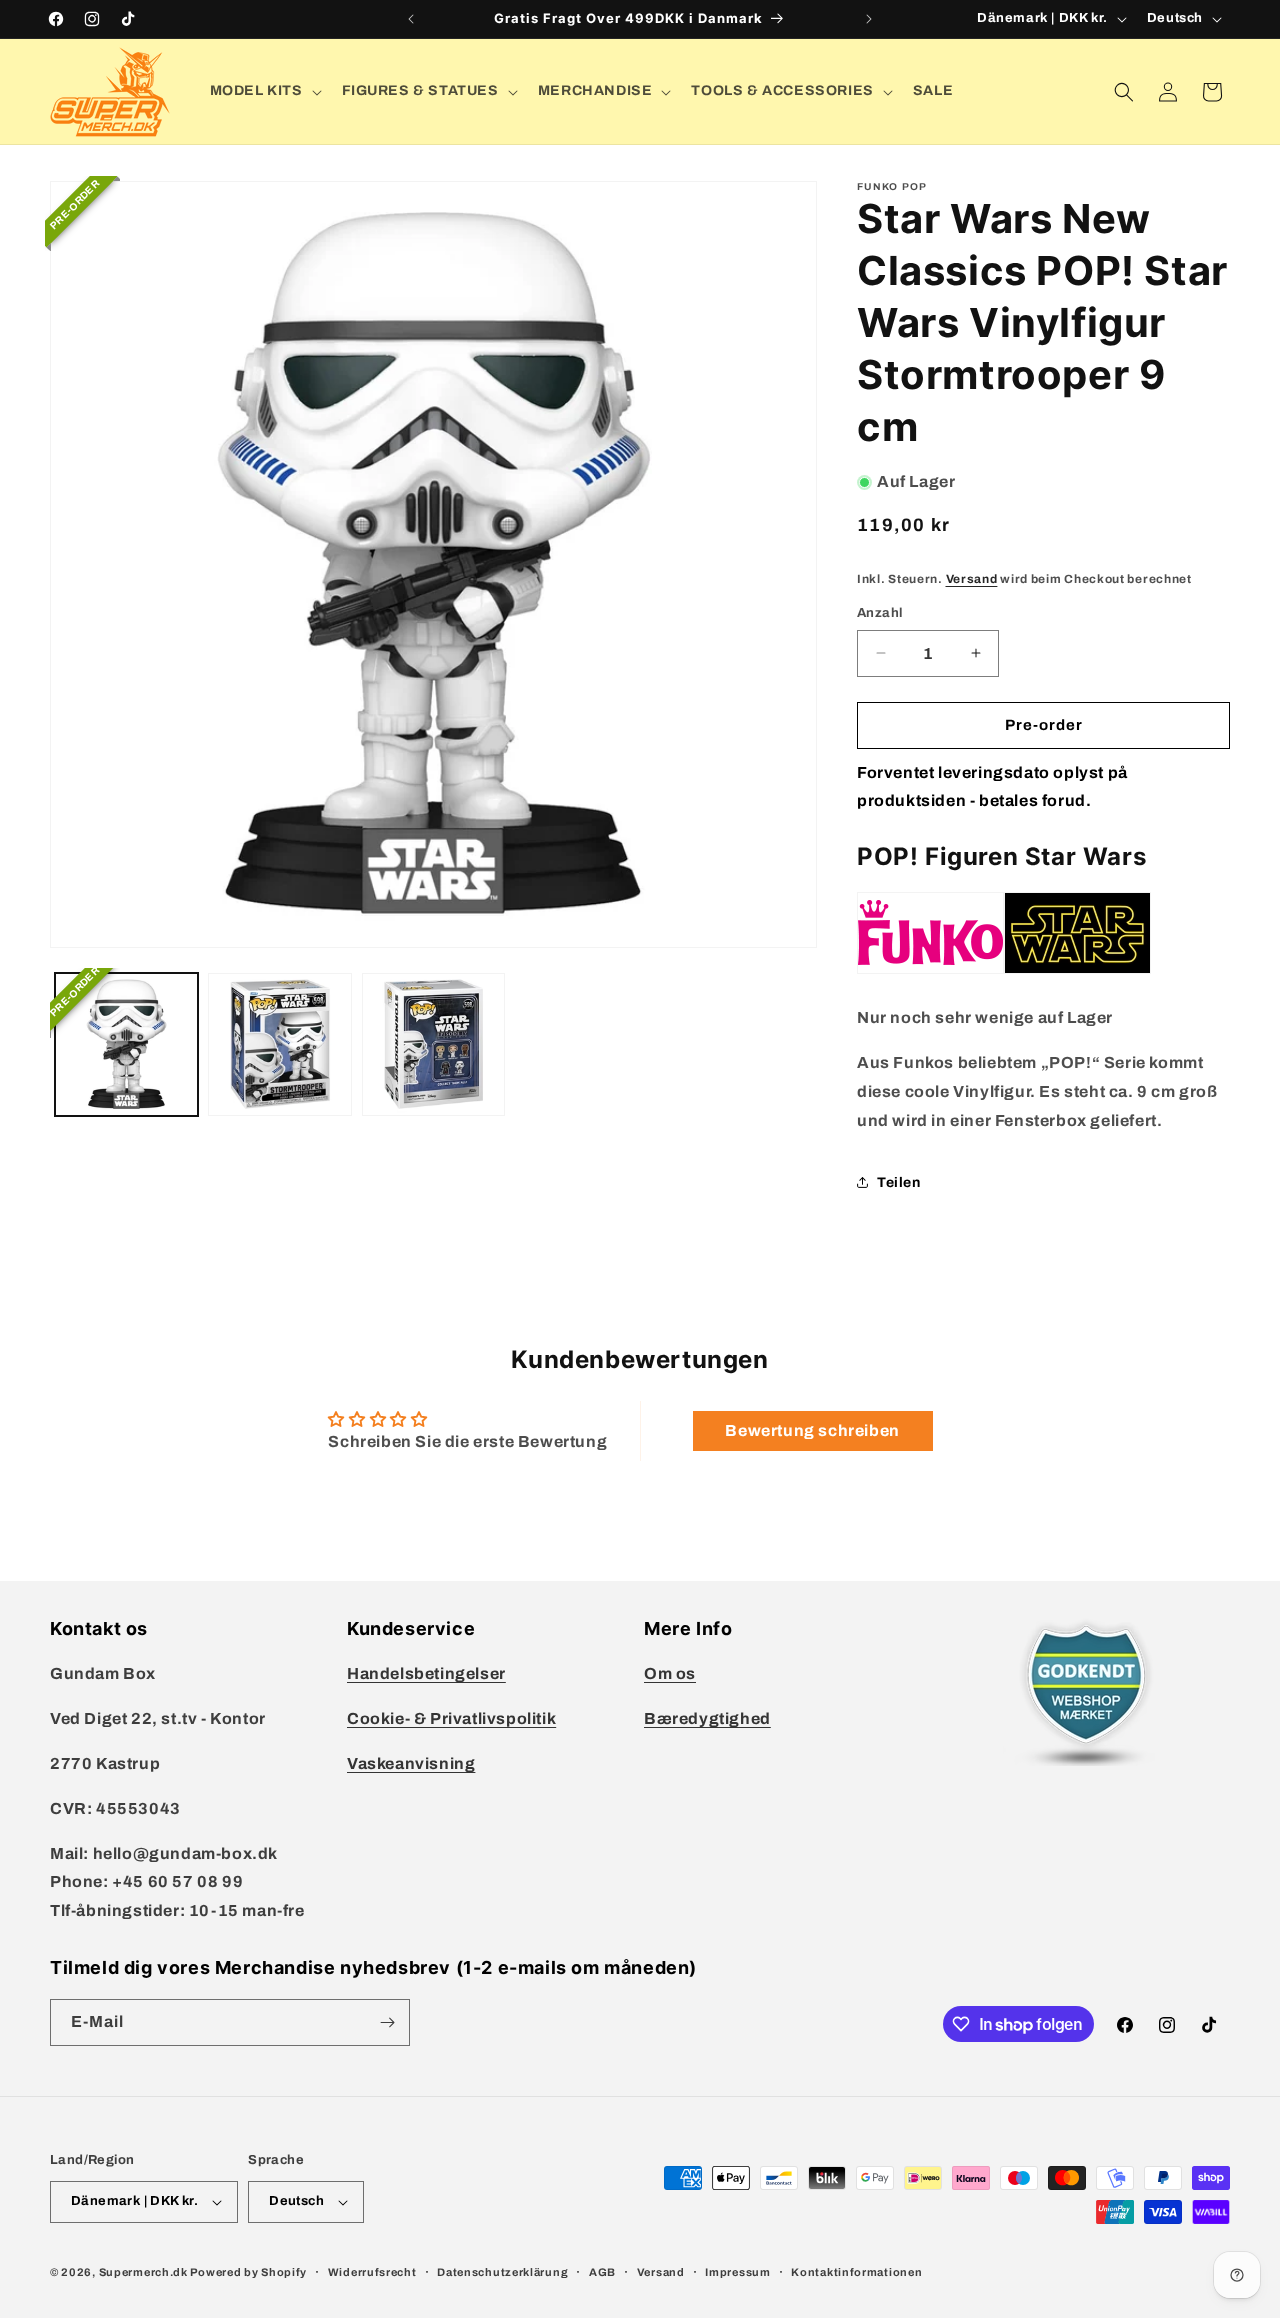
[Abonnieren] (387, 2022)
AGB (602, 2272)
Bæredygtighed (707, 1718)
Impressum (737, 2272)
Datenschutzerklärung (502, 2272)
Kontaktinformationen (856, 2272)
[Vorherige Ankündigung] (411, 19)
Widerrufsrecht (372, 2272)
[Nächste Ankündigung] (869, 19)
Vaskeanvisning (411, 1763)
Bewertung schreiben (812, 1430)
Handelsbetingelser (426, 1673)
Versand (972, 579)
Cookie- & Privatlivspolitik (451, 1718)
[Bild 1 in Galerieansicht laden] (126, 1044)
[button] (264, 91)
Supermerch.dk (143, 2272)
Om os (670, 1673)
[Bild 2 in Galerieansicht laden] (279, 1044)
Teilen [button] (899, 1182)
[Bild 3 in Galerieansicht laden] (433, 1044)
